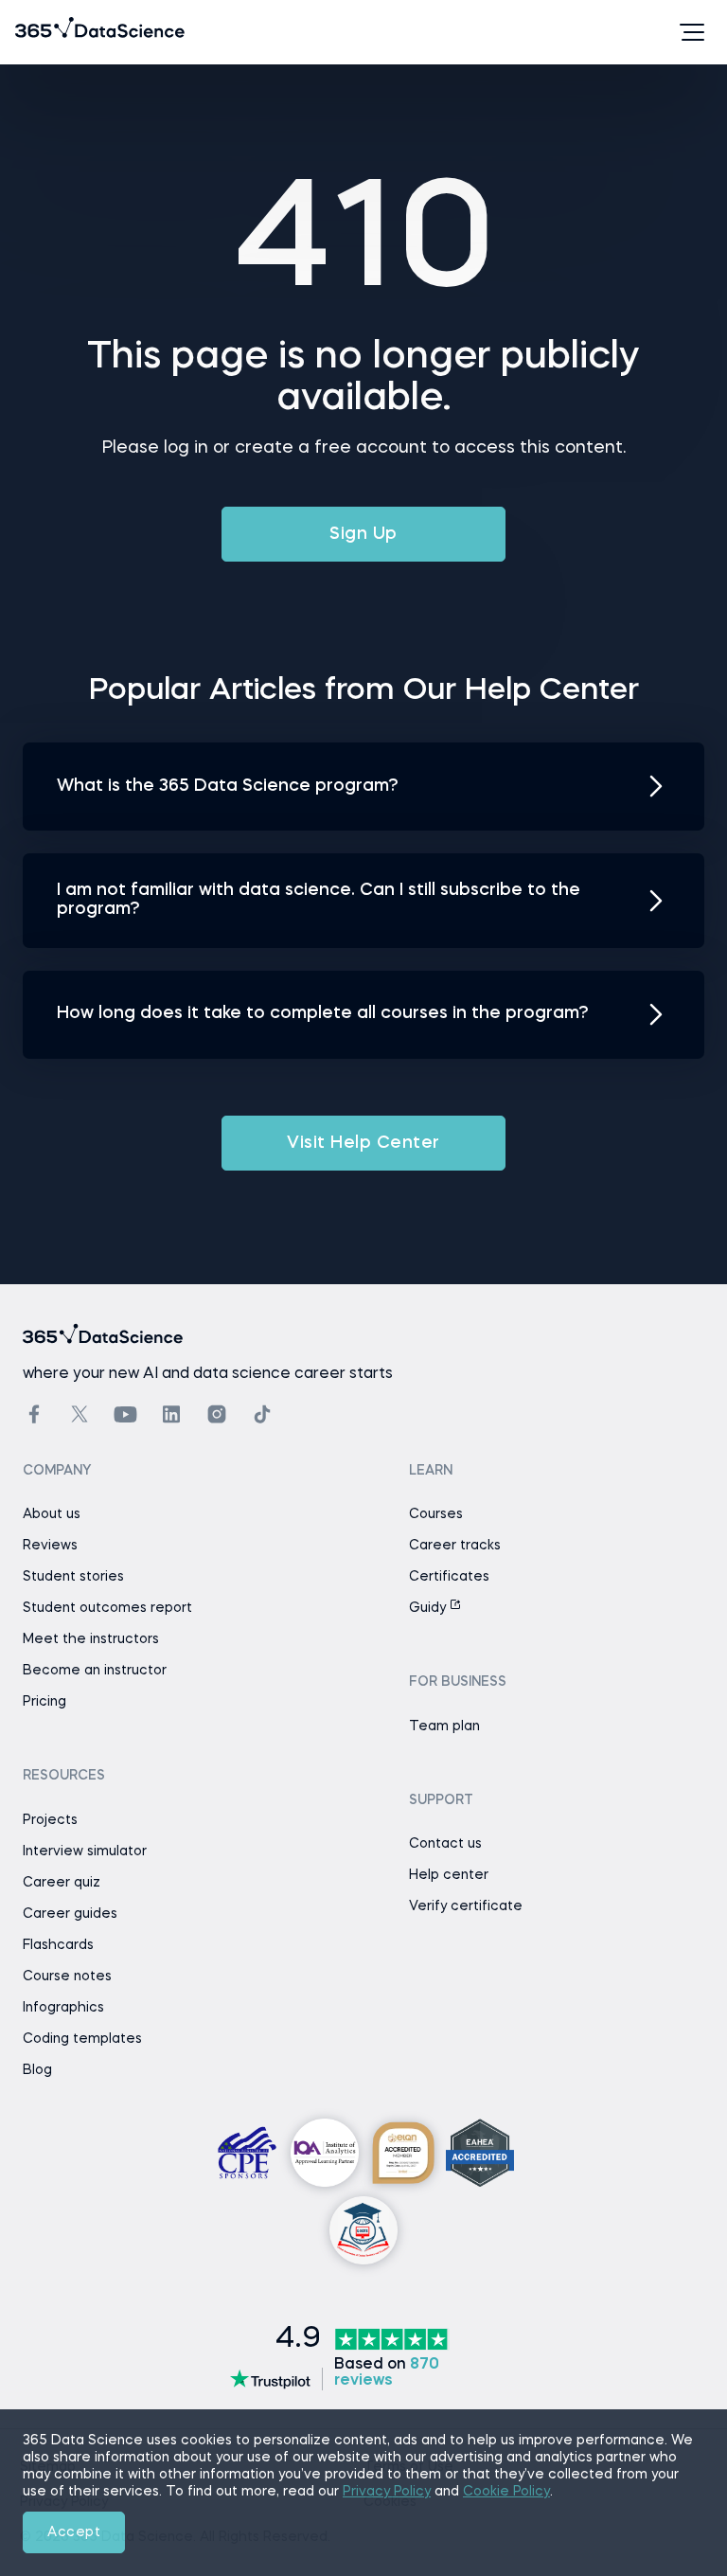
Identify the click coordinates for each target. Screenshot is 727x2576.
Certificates (449, 1577)
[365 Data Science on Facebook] (34, 1414)
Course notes (67, 1977)
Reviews (50, 1546)
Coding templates (82, 2039)
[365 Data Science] (44, 32)
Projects (50, 1820)
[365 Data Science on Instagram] (217, 1414)
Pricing (44, 1702)
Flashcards (58, 1945)
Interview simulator (85, 1851)
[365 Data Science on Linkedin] (171, 1414)
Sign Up (363, 534)
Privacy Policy (387, 2492)
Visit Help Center (363, 1143)
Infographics (63, 2008)
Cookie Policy (506, 2492)
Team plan (444, 1726)
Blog (37, 2070)
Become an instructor (95, 1671)
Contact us (445, 1844)
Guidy (429, 1608)
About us (52, 1514)
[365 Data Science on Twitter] (80, 1414)
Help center (449, 1875)
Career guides (70, 1914)
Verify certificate (466, 1906)
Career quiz (62, 1883)
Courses (436, 1514)
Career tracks (455, 1546)
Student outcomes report (107, 1608)
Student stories (73, 1577)
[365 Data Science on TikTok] (262, 1414)
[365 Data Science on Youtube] (125, 1414)
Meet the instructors (91, 1639)
